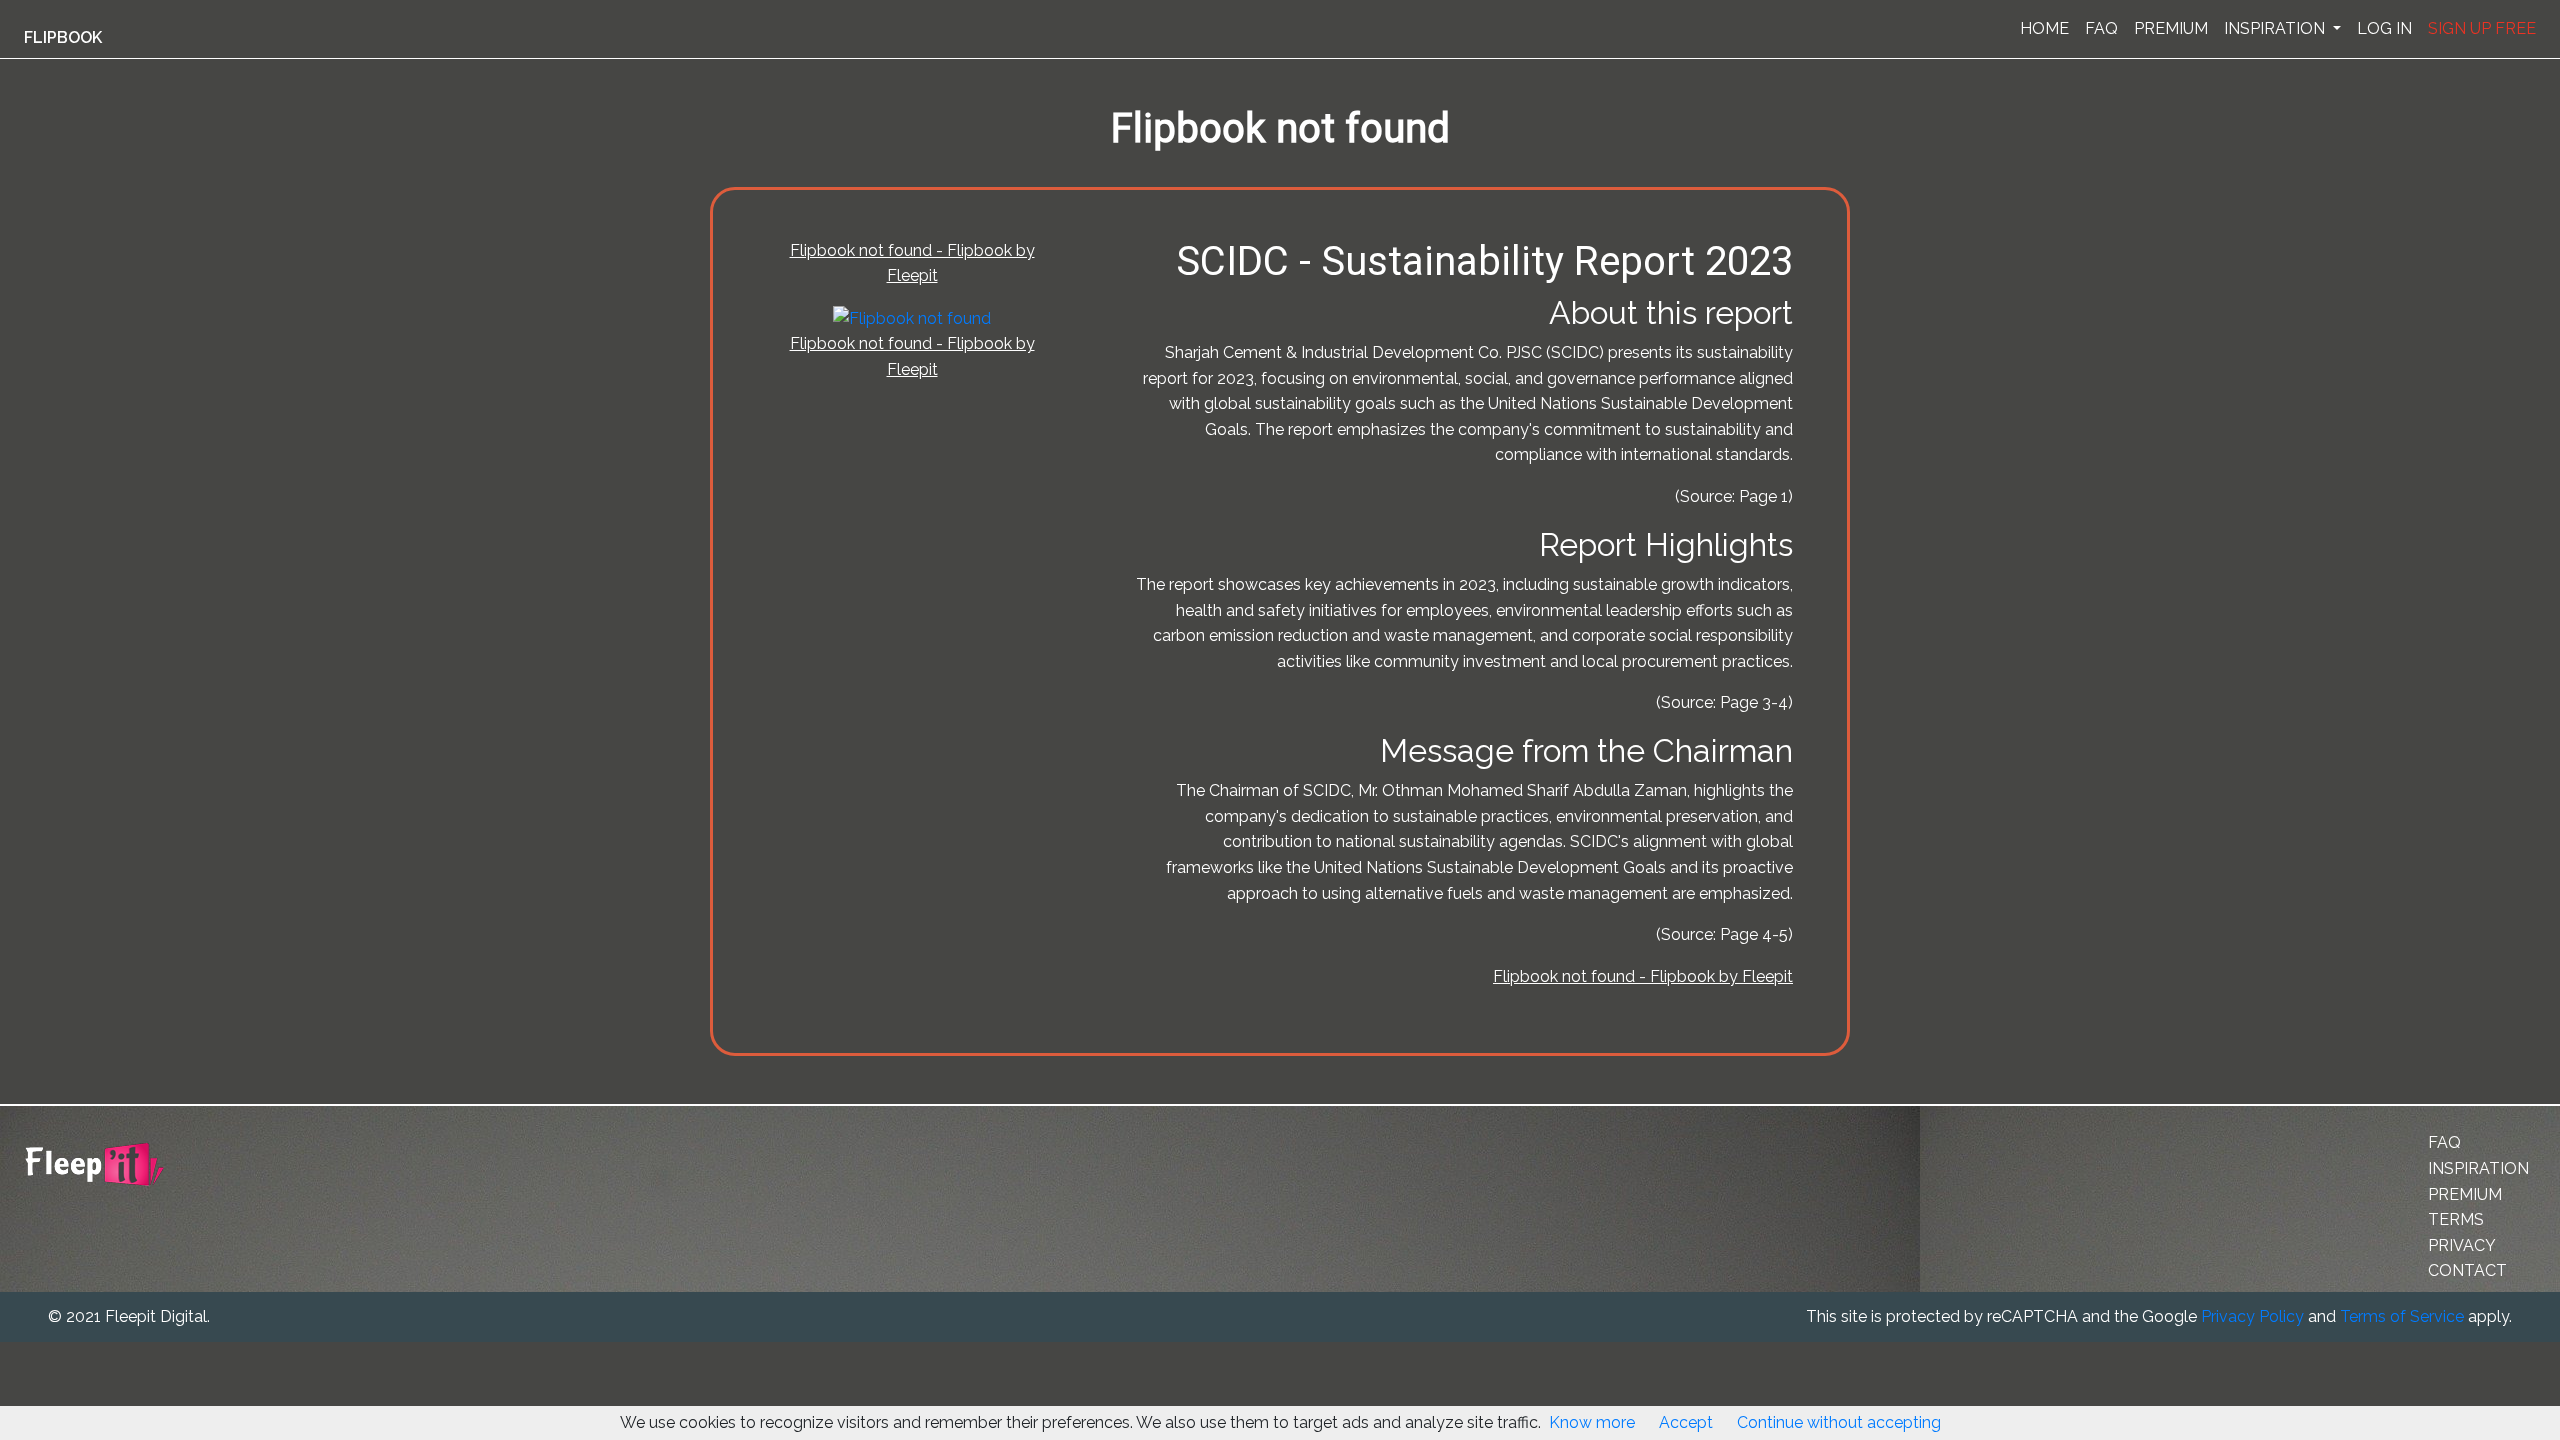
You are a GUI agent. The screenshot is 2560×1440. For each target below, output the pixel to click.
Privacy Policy (2252, 1316)
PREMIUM (2171, 28)
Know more (1592, 1422)
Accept (1686, 1422)
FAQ (2101, 28)
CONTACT (2467, 1270)
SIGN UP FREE (2482, 28)
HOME (2044, 28)
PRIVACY (2462, 1245)
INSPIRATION (2276, 28)
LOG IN (2384, 28)
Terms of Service (2402, 1316)
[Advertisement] (104, 493)
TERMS (2456, 1219)
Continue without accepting (1839, 1422)
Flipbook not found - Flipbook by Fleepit (1643, 976)
